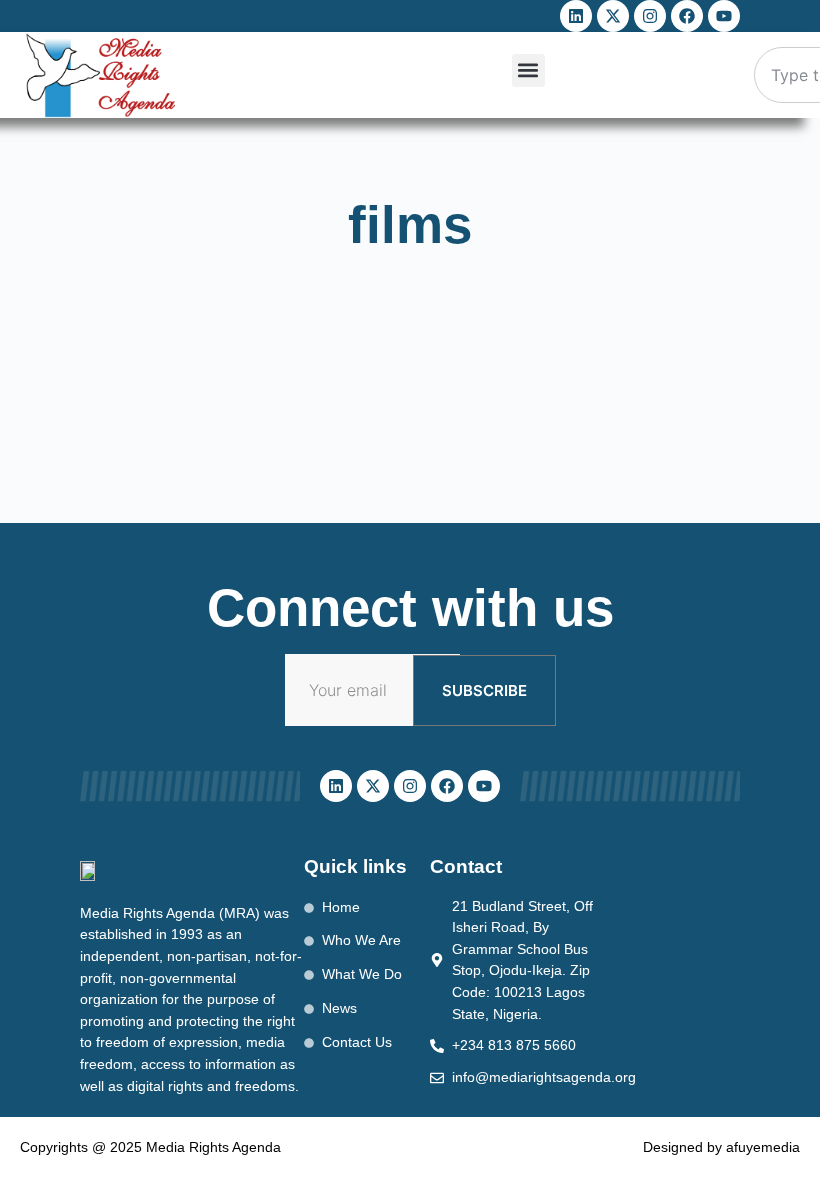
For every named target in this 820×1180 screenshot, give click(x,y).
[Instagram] (650, 16)
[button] (528, 70)
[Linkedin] (576, 16)
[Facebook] (687, 16)
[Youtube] (724, 16)
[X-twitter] (613, 16)
